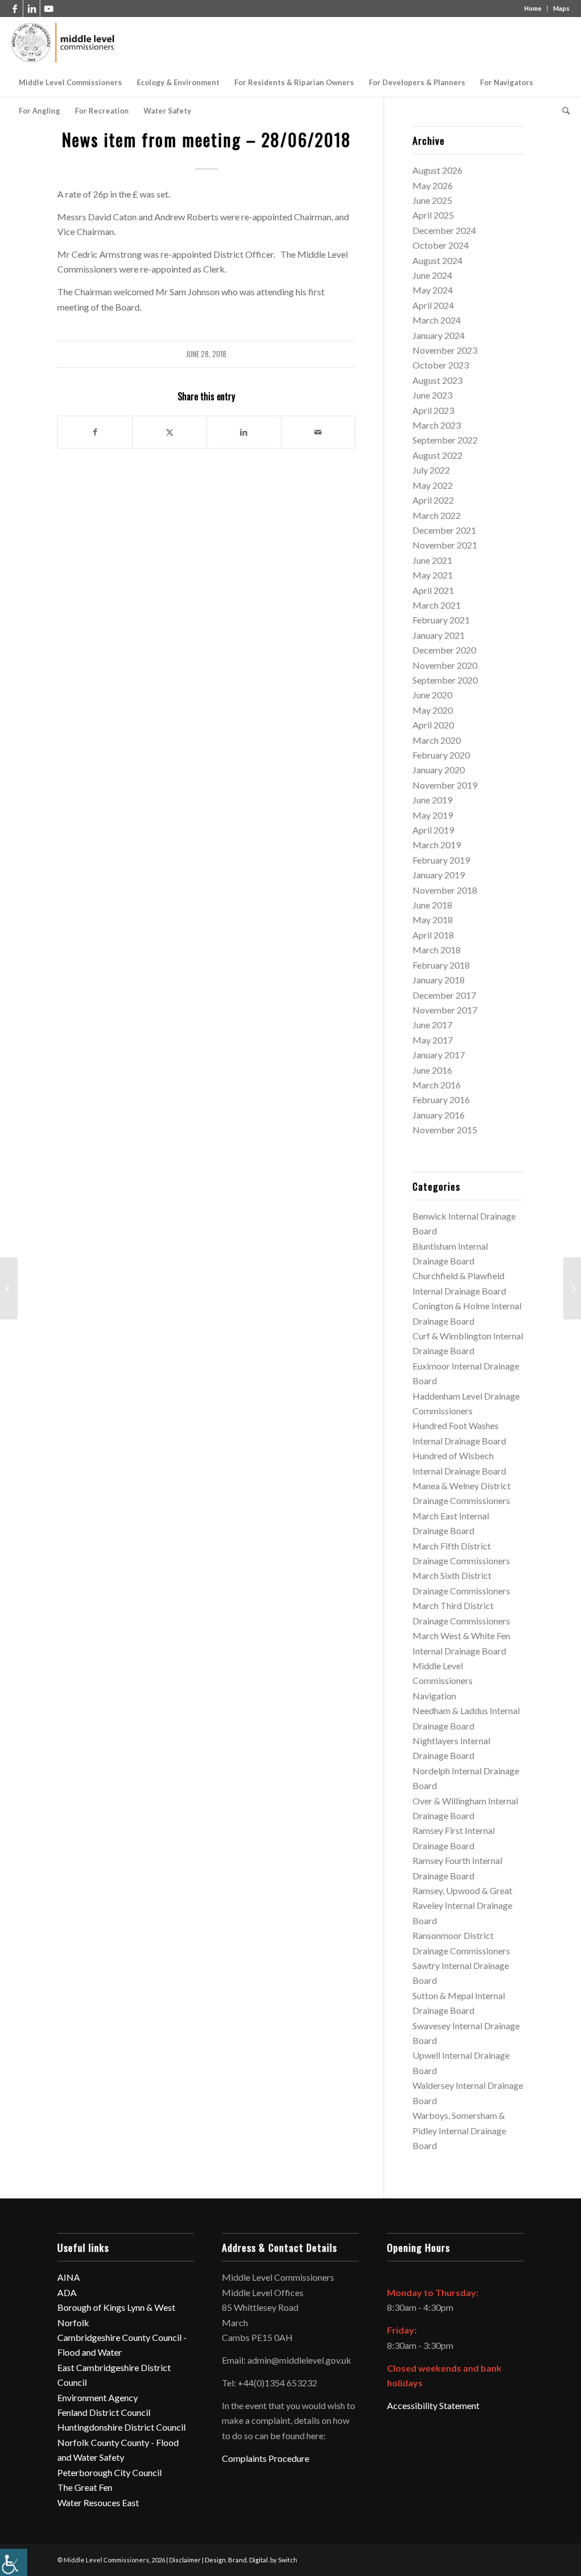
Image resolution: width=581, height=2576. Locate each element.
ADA (67, 2292)
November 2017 (445, 1010)
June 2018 (432, 905)
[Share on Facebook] (95, 432)
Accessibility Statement (433, 2405)
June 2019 (432, 800)
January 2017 (439, 1055)
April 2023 (433, 410)
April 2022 (433, 500)
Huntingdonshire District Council (121, 2427)
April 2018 (433, 935)
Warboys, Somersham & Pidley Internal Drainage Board (459, 2130)
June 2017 (432, 1025)
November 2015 (445, 1130)
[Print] (63, 43)
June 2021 (432, 560)
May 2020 (433, 710)
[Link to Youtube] (49, 9)
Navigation (434, 1696)
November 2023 (445, 350)
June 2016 (432, 1070)
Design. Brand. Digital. (237, 2560)
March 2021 (437, 605)
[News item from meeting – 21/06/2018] (9, 1288)
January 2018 (439, 980)
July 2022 (431, 470)
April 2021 (433, 590)
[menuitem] (70, 82)
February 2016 (441, 1099)
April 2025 (433, 215)
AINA (69, 2277)
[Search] (562, 111)
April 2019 (433, 830)
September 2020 (445, 680)
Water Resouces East (98, 2502)
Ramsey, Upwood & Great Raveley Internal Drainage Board (462, 1905)
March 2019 (437, 845)
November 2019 (445, 785)
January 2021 (439, 635)
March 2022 (437, 515)
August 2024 (437, 260)
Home (533, 8)
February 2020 (441, 755)
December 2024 (444, 230)
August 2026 (437, 170)
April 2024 (433, 305)
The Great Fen (85, 2487)
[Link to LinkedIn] (31, 9)
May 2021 (433, 575)
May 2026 (433, 185)
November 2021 (445, 545)
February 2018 (441, 965)
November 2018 (445, 890)
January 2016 (439, 1115)
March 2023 (437, 425)
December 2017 (444, 995)
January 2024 (439, 335)
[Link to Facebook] (14, 9)
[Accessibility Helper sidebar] (14, 2562)
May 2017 (433, 1040)
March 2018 (437, 950)
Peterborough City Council (110, 2472)
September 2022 (445, 440)
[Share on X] (170, 432)
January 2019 (439, 875)
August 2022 (437, 455)
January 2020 (439, 770)
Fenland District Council (104, 2412)
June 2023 (432, 395)
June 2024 (432, 275)
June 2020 (432, 695)
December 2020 (444, 650)
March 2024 (437, 320)
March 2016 (437, 1085)
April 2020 (433, 725)
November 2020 (445, 665)
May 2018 (433, 920)
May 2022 (433, 485)
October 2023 (441, 365)
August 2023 (437, 380)
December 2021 (444, 530)
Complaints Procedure (266, 2458)
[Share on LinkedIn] (244, 432)
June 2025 (432, 200)
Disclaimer (185, 2560)
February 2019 (441, 860)
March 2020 (437, 740)
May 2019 (433, 815)
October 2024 (441, 245)
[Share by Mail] (318, 432)
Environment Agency (98, 2397)
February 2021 (441, 620)
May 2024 (433, 290)
